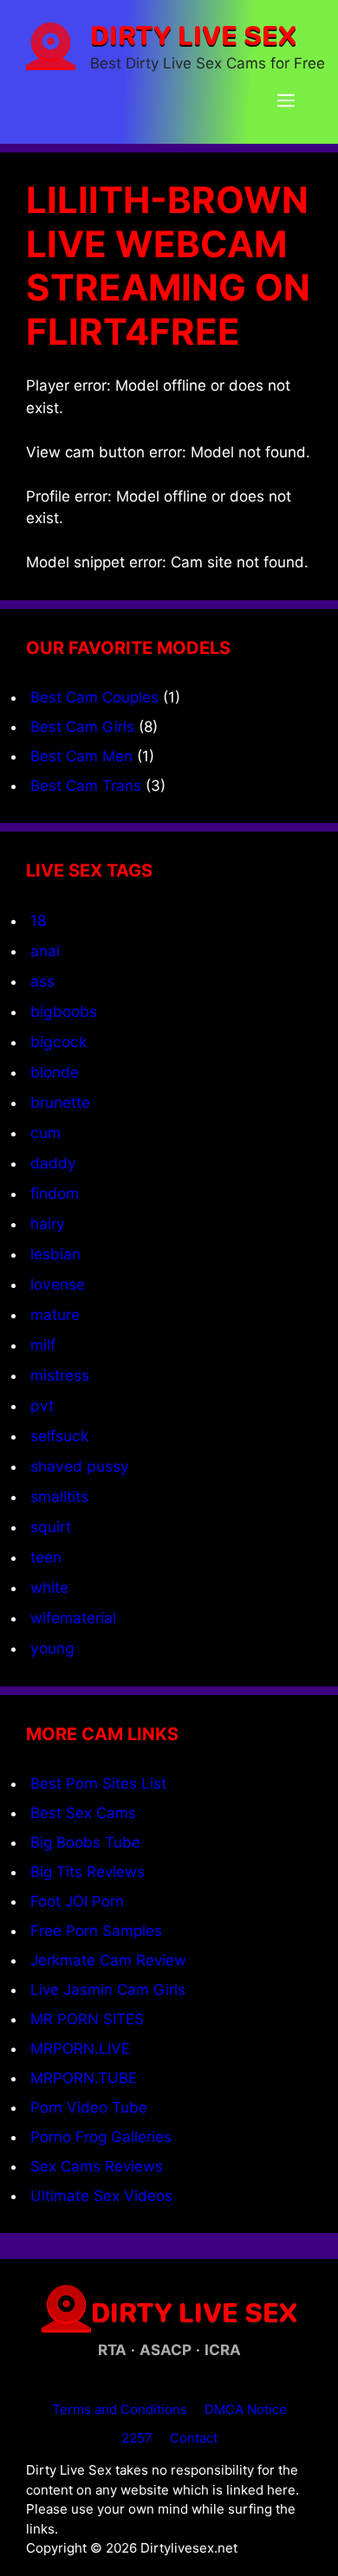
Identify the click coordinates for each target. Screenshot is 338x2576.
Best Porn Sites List (98, 1783)
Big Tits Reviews (88, 1872)
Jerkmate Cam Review (108, 1960)
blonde (55, 1072)
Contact (194, 2438)
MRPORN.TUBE (84, 2078)
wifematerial (73, 1618)
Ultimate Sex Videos (101, 2196)
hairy (48, 1223)
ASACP (166, 2350)
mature (55, 1314)
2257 (137, 2438)
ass (42, 981)
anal (45, 951)
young (52, 1648)
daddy (53, 1163)
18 (39, 920)
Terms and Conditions (120, 2409)
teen (46, 1557)
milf (43, 1345)
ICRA (223, 2350)
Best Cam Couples (94, 697)
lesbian (55, 1254)
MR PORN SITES (87, 2019)
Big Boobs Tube (85, 1842)
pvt (42, 1405)
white (49, 1587)
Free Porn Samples (96, 1931)
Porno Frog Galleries (101, 2137)
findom (55, 1193)
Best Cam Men (81, 756)
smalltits (59, 1496)
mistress (60, 1375)
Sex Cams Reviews (97, 2166)
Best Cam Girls (82, 727)
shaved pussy (80, 1466)
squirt (51, 1527)
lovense (58, 1284)
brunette (60, 1102)
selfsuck (59, 1436)
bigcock (58, 1042)
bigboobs (64, 1011)
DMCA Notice (246, 2409)
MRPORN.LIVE (80, 2049)
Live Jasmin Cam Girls (108, 1990)
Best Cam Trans (86, 786)
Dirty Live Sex (193, 35)
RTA (112, 2350)
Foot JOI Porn (77, 1901)
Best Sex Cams (83, 1813)
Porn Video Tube (89, 2107)
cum (45, 1133)
